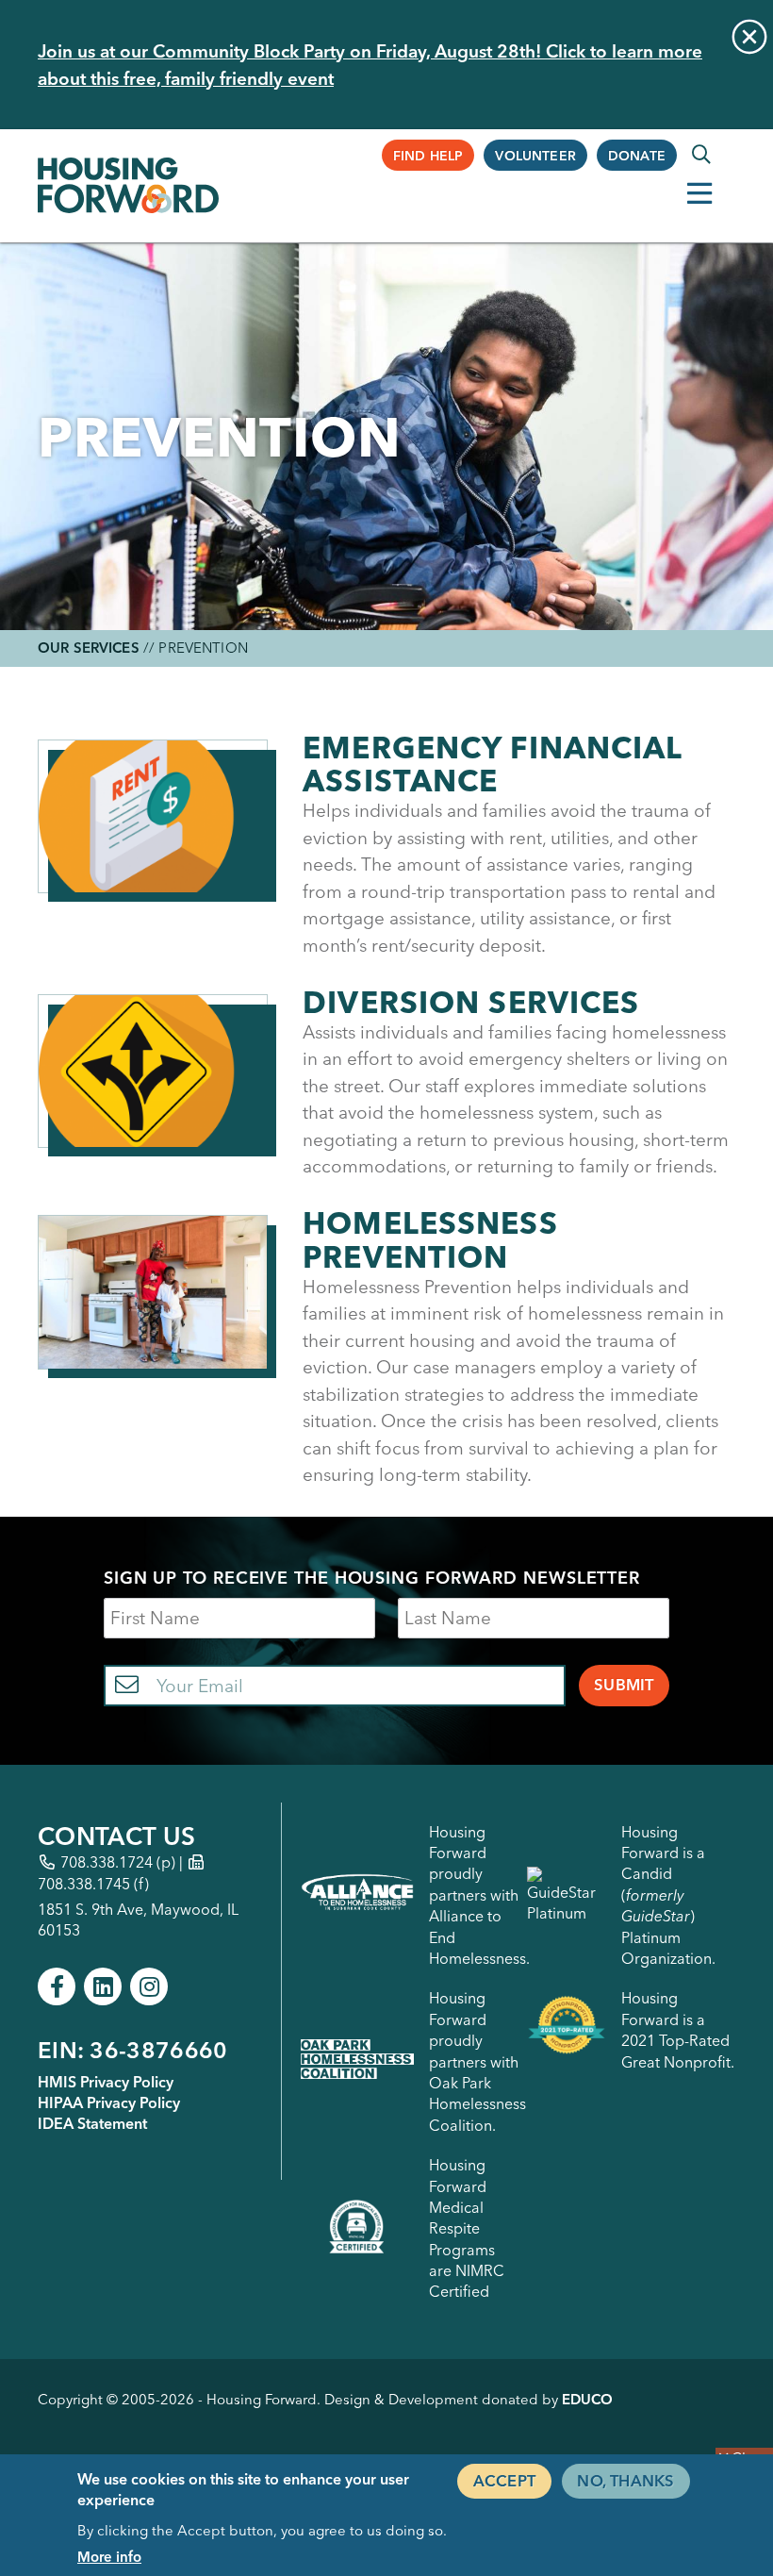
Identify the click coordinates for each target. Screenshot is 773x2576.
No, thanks (625, 2481)
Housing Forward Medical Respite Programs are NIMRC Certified (467, 2228)
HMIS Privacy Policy (106, 2082)
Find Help (428, 156)
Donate (637, 156)
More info (109, 2557)
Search (701, 155)
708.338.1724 (107, 1862)
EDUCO (587, 2399)
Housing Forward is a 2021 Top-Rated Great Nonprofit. (678, 2029)
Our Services (89, 648)
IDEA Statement (92, 2123)
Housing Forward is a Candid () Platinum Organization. (668, 1895)
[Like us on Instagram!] (149, 1986)
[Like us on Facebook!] (57, 1986)
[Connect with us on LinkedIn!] (103, 1986)
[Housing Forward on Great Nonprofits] (567, 2029)
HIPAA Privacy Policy (109, 2102)
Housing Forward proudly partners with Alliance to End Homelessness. (479, 1895)
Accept (504, 2481)
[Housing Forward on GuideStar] (567, 1895)
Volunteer (535, 156)
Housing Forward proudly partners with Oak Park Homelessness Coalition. (477, 2061)
